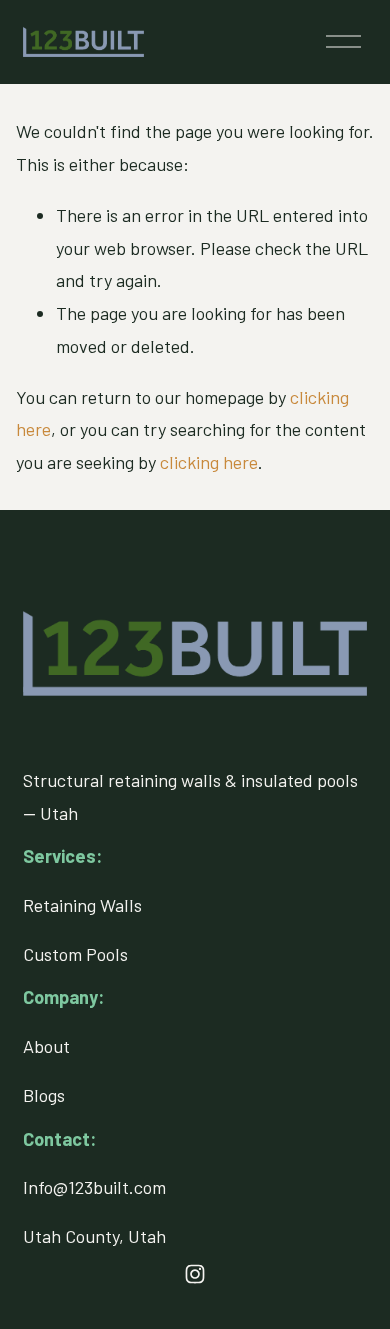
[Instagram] (195, 1274)
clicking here (209, 462)
